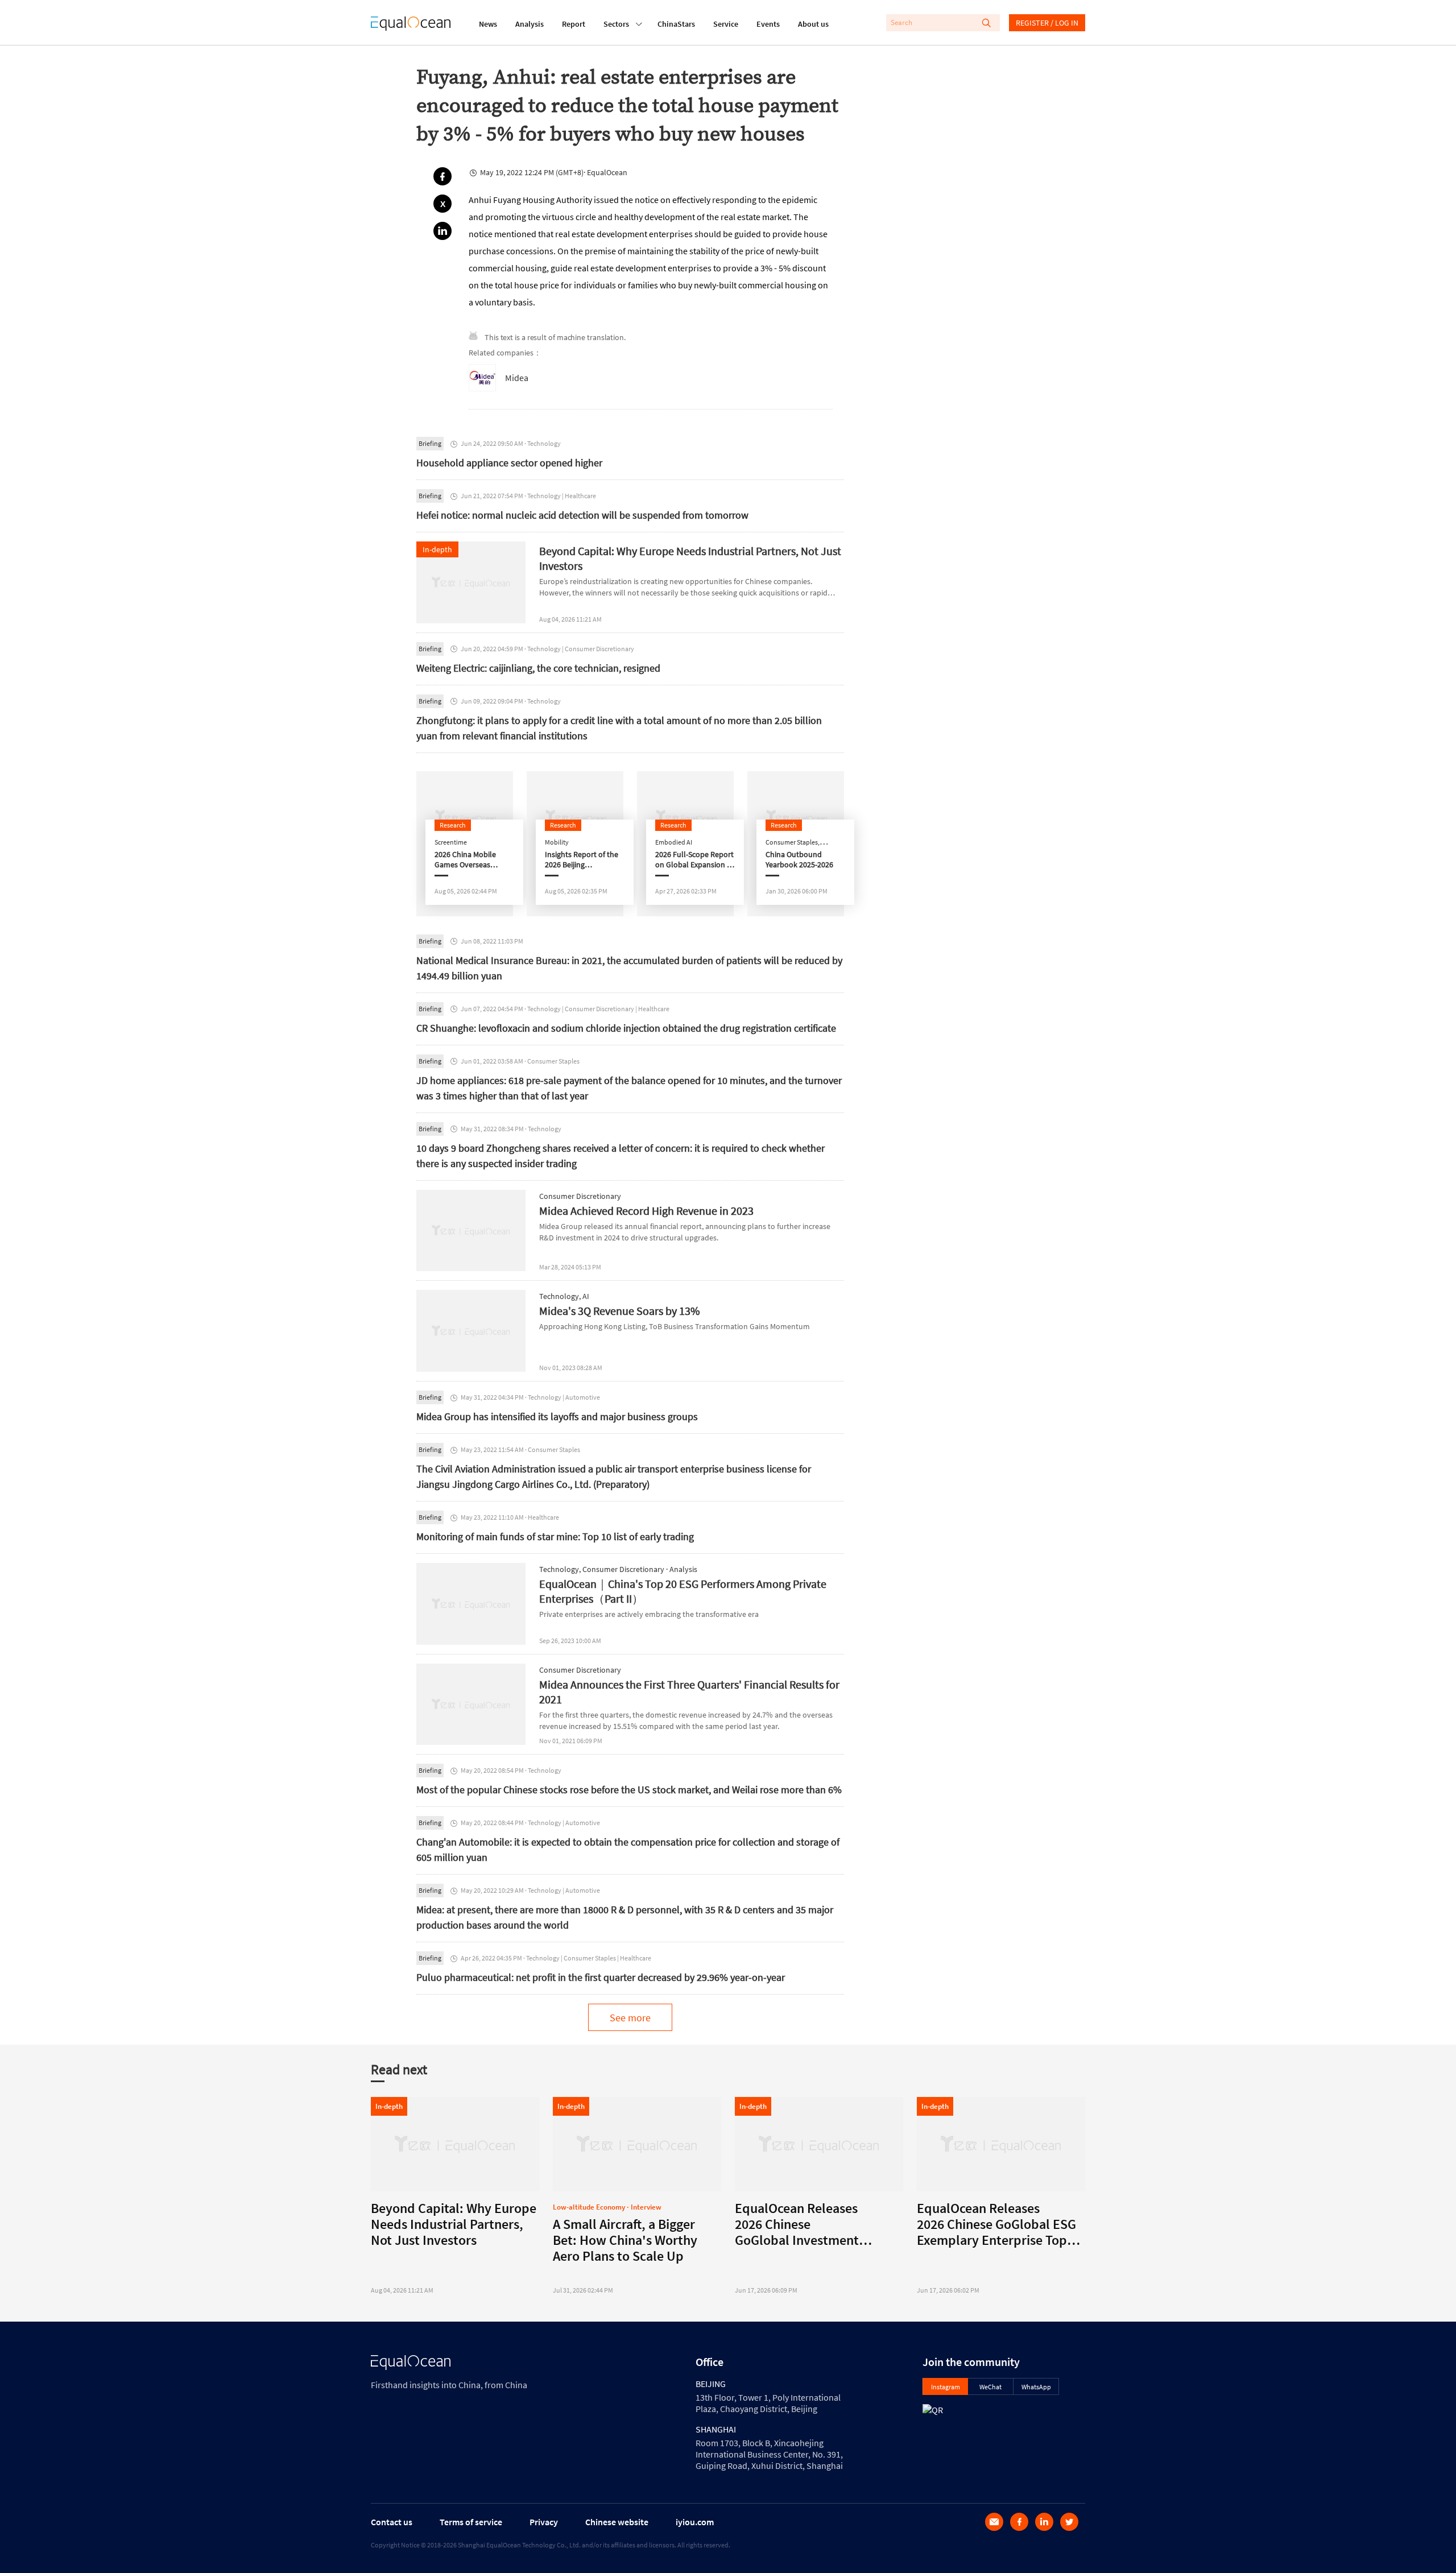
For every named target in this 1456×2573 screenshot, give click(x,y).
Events (768, 24)
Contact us (392, 2522)
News (488, 24)
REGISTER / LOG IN (1047, 23)
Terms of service (471, 2522)
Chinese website (617, 2522)
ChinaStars (676, 24)
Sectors (616, 24)
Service (726, 24)
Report (574, 24)
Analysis (530, 24)
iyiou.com (695, 2522)
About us (813, 24)
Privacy (544, 2522)
